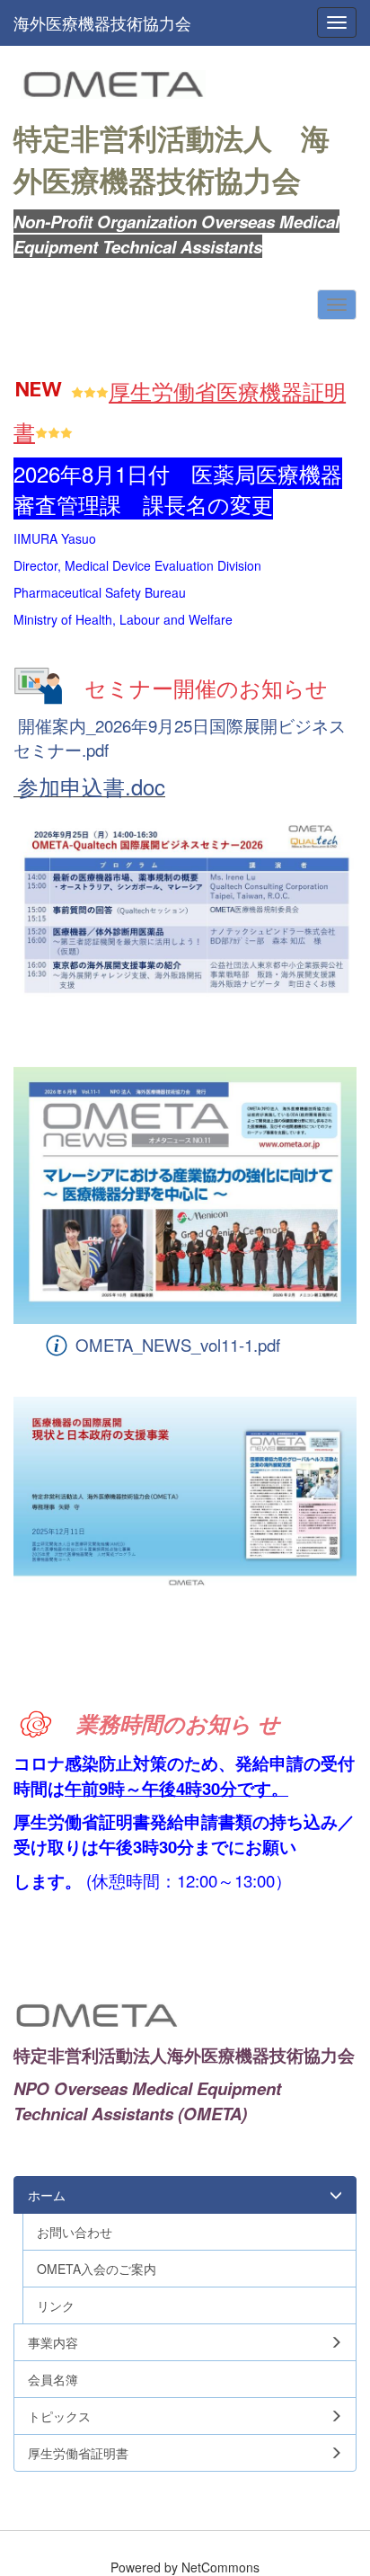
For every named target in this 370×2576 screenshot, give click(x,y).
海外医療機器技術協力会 (102, 22)
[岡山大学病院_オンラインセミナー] (185, 1493)
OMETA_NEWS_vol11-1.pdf (178, 1345)
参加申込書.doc (91, 786)
